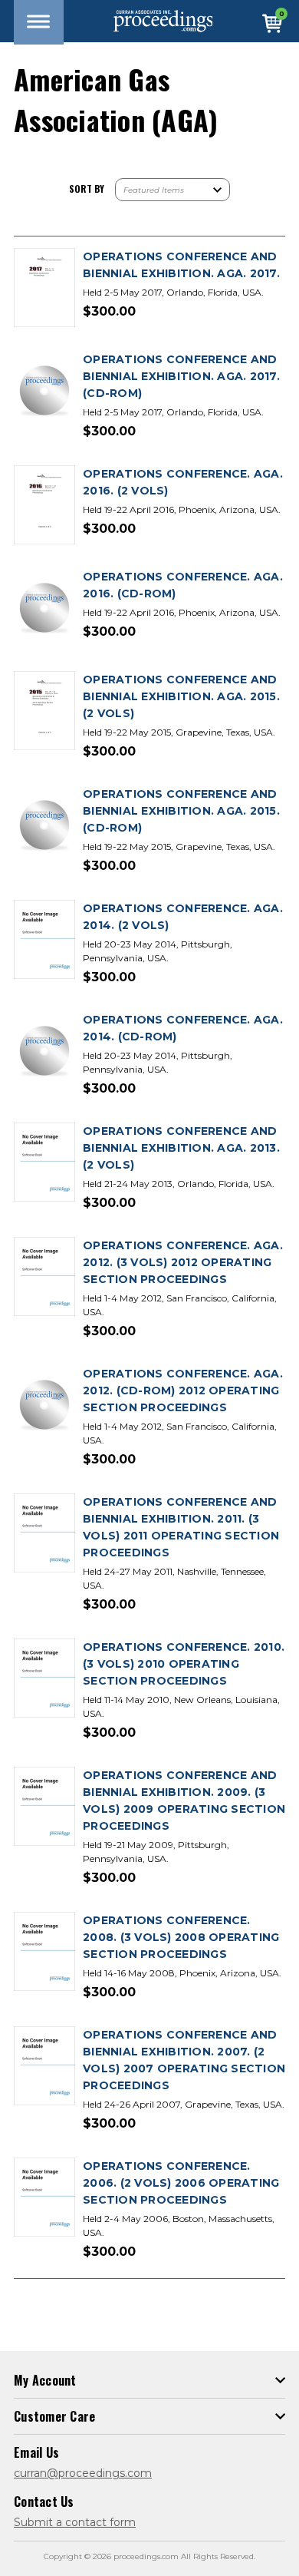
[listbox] (172, 190)
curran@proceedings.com (83, 2473)
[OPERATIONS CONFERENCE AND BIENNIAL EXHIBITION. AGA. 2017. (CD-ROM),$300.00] (44, 391)
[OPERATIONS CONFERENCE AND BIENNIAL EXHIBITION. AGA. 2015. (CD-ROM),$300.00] (44, 826)
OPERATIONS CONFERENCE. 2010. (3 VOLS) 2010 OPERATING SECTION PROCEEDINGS (184, 1664)
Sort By (87, 188)
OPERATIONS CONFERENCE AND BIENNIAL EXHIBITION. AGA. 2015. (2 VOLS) (181, 696)
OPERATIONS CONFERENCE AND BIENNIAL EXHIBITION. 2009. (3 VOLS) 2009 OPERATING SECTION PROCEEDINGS (184, 1801)
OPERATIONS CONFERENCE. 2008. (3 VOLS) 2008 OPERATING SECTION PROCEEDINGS (181, 1937)
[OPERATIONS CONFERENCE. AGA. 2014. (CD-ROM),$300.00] (44, 1052)
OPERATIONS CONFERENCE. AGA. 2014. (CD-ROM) (183, 1028)
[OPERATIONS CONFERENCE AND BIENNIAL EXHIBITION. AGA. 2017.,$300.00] (44, 288)
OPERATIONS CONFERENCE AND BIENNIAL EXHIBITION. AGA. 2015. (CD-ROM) (181, 811)
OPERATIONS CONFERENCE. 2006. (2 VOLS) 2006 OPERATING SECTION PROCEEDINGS (181, 2183)
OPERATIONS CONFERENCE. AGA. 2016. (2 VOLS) (183, 482)
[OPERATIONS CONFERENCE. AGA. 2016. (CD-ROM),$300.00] (44, 608)
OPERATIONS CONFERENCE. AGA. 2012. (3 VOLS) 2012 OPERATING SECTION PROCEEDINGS (183, 1262)
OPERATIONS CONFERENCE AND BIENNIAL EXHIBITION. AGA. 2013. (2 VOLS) (181, 1148)
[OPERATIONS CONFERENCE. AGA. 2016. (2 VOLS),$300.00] (44, 506)
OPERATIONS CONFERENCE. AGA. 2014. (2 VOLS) (183, 917)
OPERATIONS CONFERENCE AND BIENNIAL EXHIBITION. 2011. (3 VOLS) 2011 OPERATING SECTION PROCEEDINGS (181, 1527)
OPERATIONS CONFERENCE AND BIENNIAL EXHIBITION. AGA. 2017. (181, 265)
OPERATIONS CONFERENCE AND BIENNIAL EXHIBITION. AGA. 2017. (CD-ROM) (181, 376)
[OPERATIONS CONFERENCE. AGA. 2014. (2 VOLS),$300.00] (44, 940)
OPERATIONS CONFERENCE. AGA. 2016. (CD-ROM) (183, 585)
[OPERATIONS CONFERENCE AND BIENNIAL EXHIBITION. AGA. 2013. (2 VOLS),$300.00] (44, 1163)
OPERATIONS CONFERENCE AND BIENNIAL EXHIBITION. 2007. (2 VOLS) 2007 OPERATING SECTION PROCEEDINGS (184, 2060)
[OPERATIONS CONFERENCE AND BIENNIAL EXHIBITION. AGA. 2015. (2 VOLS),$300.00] (44, 711)
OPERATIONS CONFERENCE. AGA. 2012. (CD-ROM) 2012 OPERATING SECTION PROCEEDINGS (183, 1391)
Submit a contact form (75, 2522)
